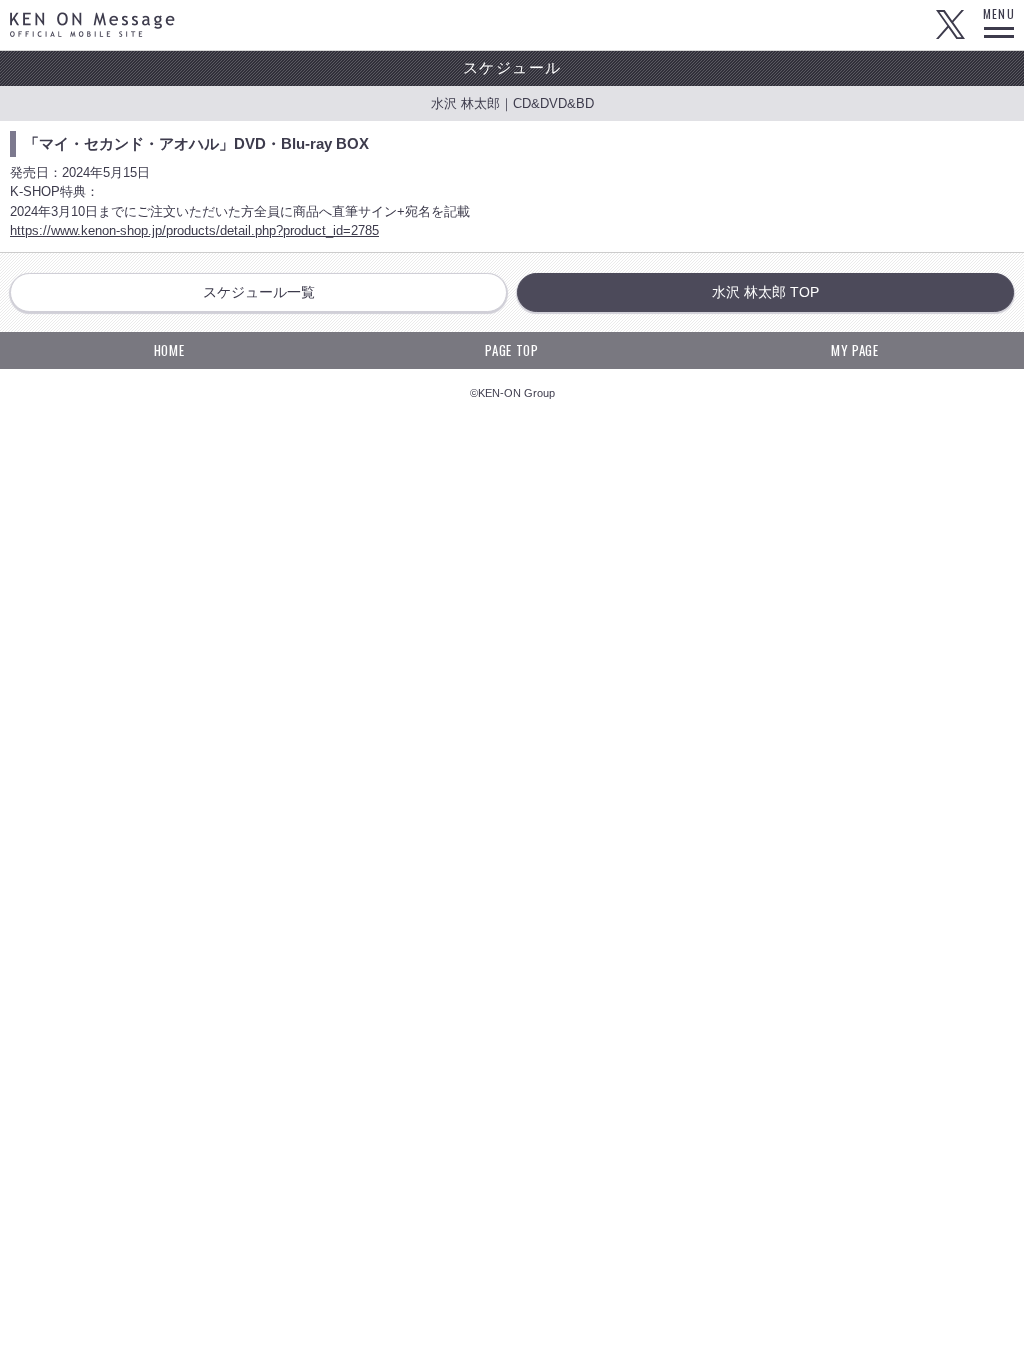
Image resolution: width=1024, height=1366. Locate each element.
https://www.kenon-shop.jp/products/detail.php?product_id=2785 (194, 230)
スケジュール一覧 (259, 292)
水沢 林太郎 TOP (765, 292)
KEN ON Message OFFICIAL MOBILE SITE (92, 24)
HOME (169, 350)
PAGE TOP (511, 350)
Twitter (950, 25)
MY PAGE (855, 350)
